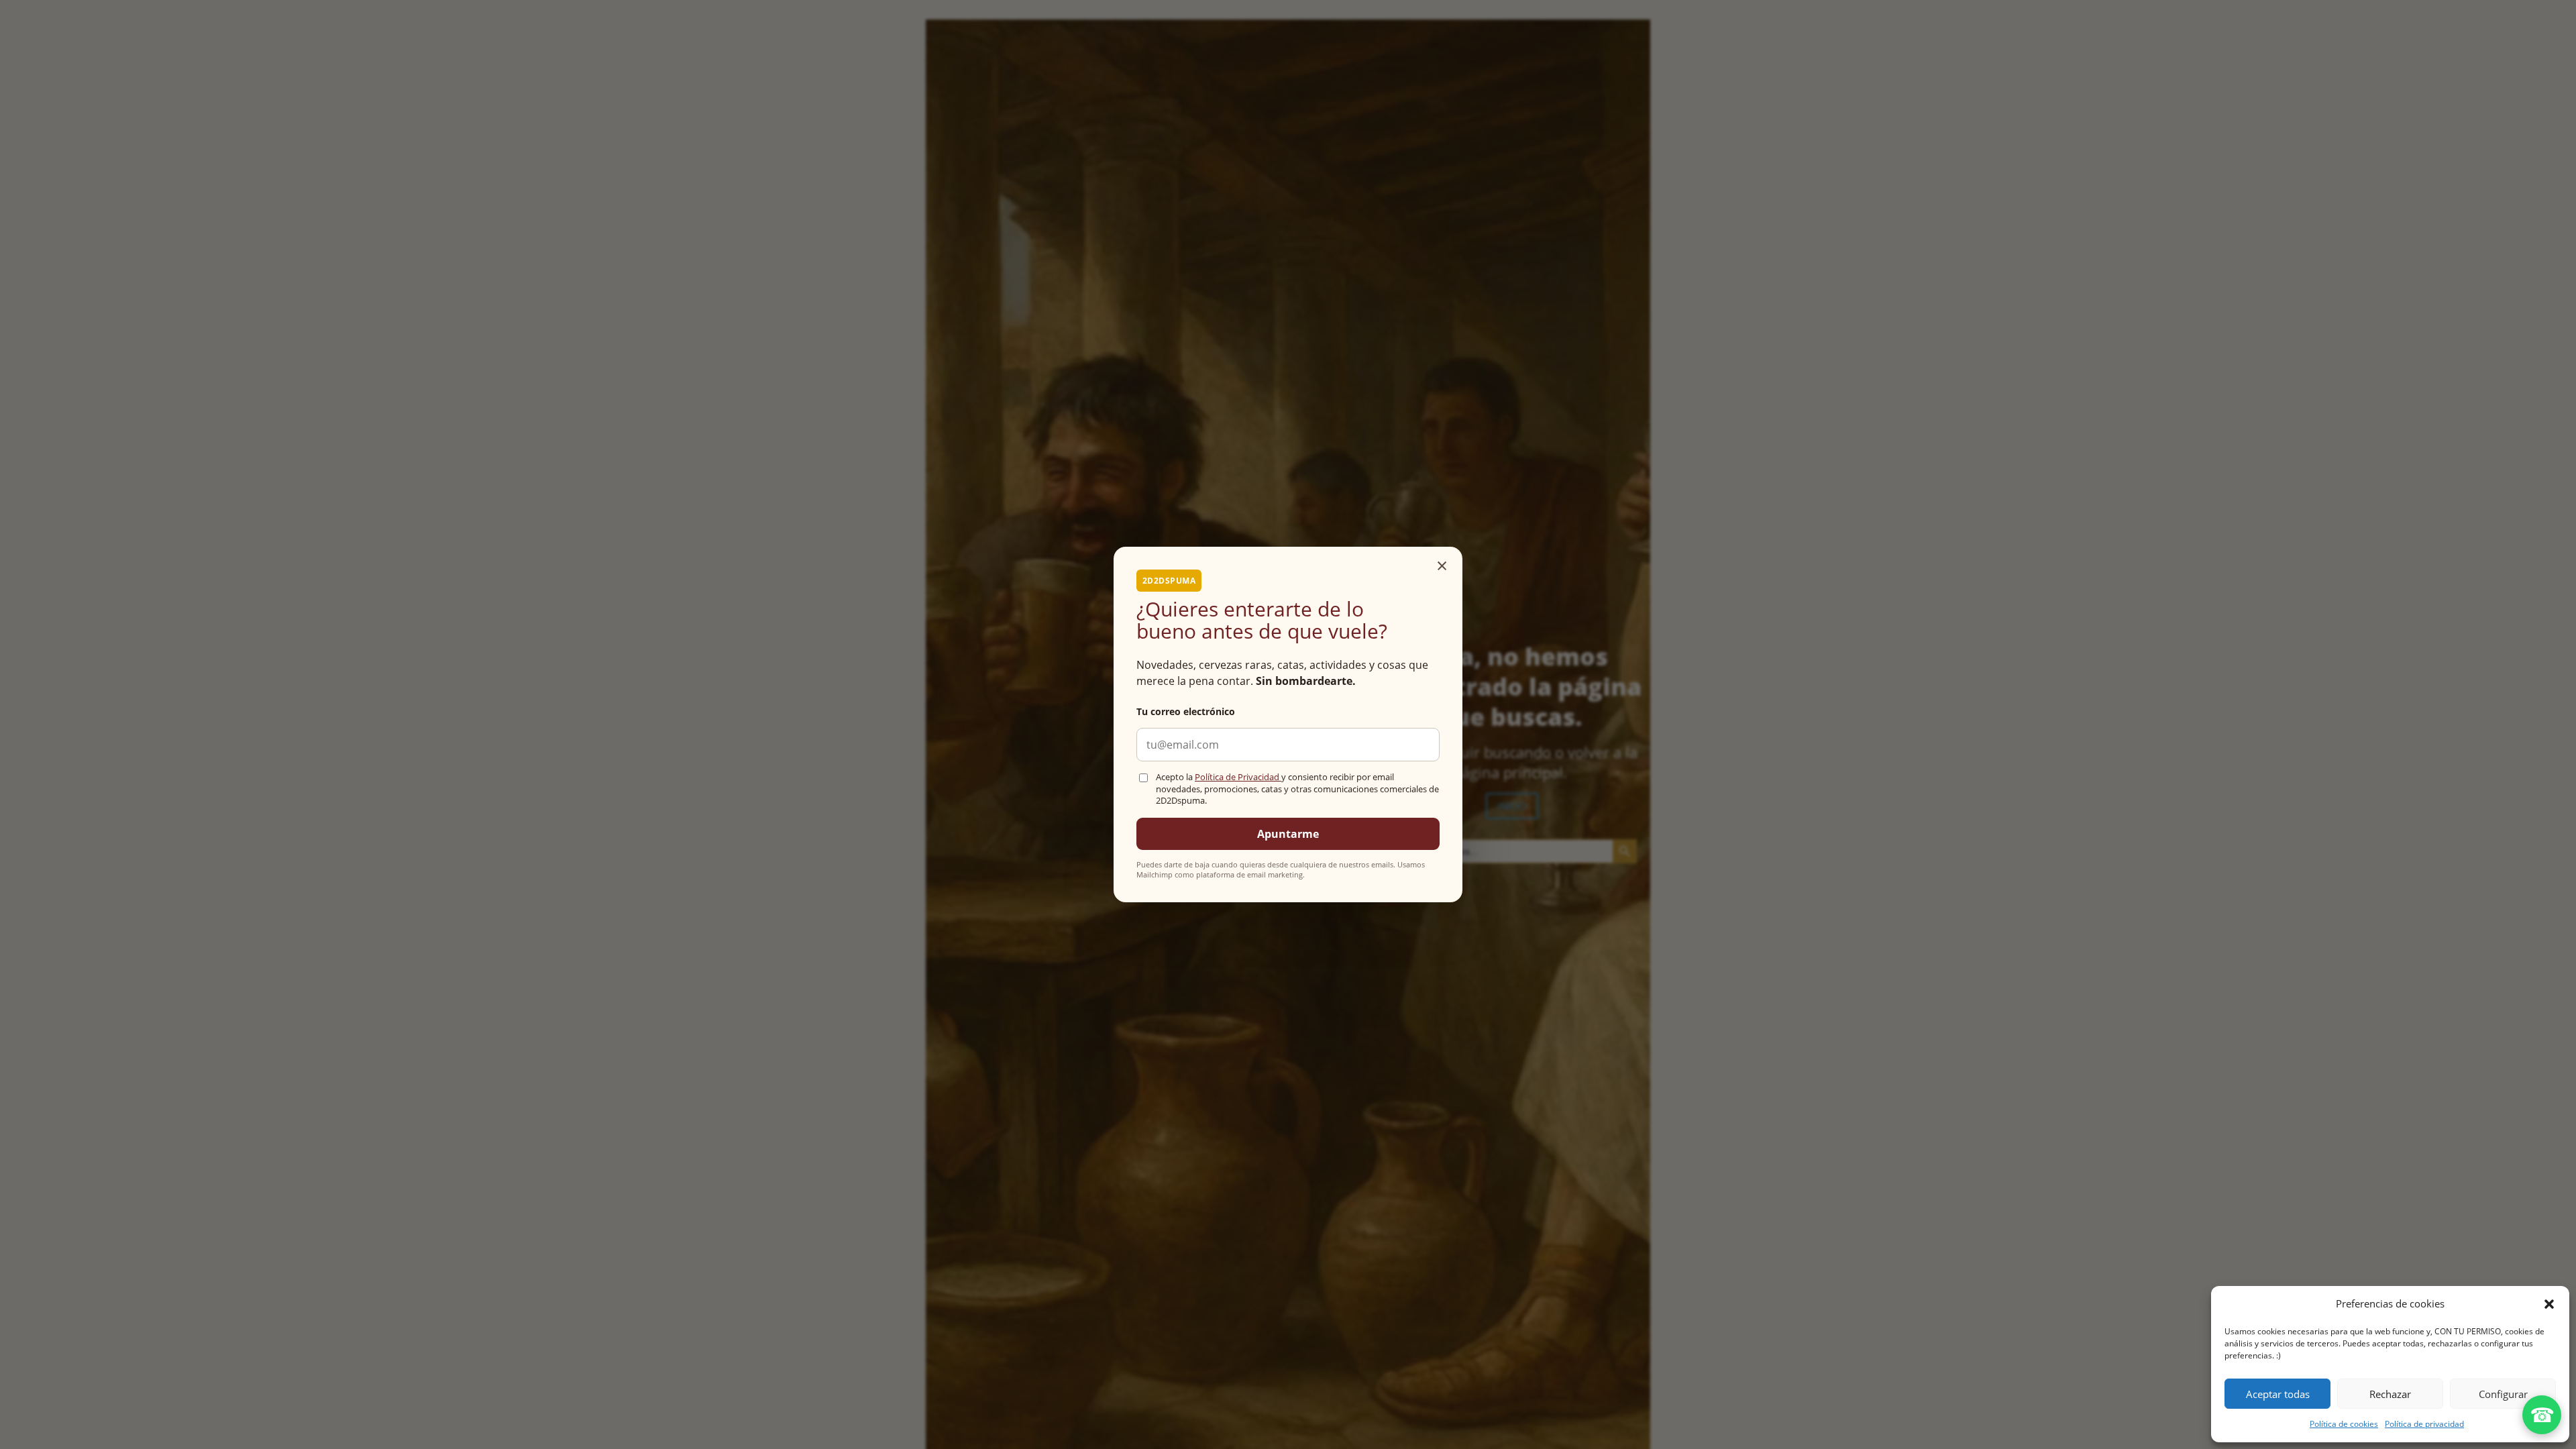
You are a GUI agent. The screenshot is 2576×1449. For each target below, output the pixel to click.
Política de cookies (2344, 1424)
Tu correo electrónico (1186, 711)
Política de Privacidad (1238, 777)
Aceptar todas (2278, 1394)
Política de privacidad (2424, 1424)
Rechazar (2390, 1394)
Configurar (2503, 1394)
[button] (2549, 1304)
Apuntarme (1288, 834)
